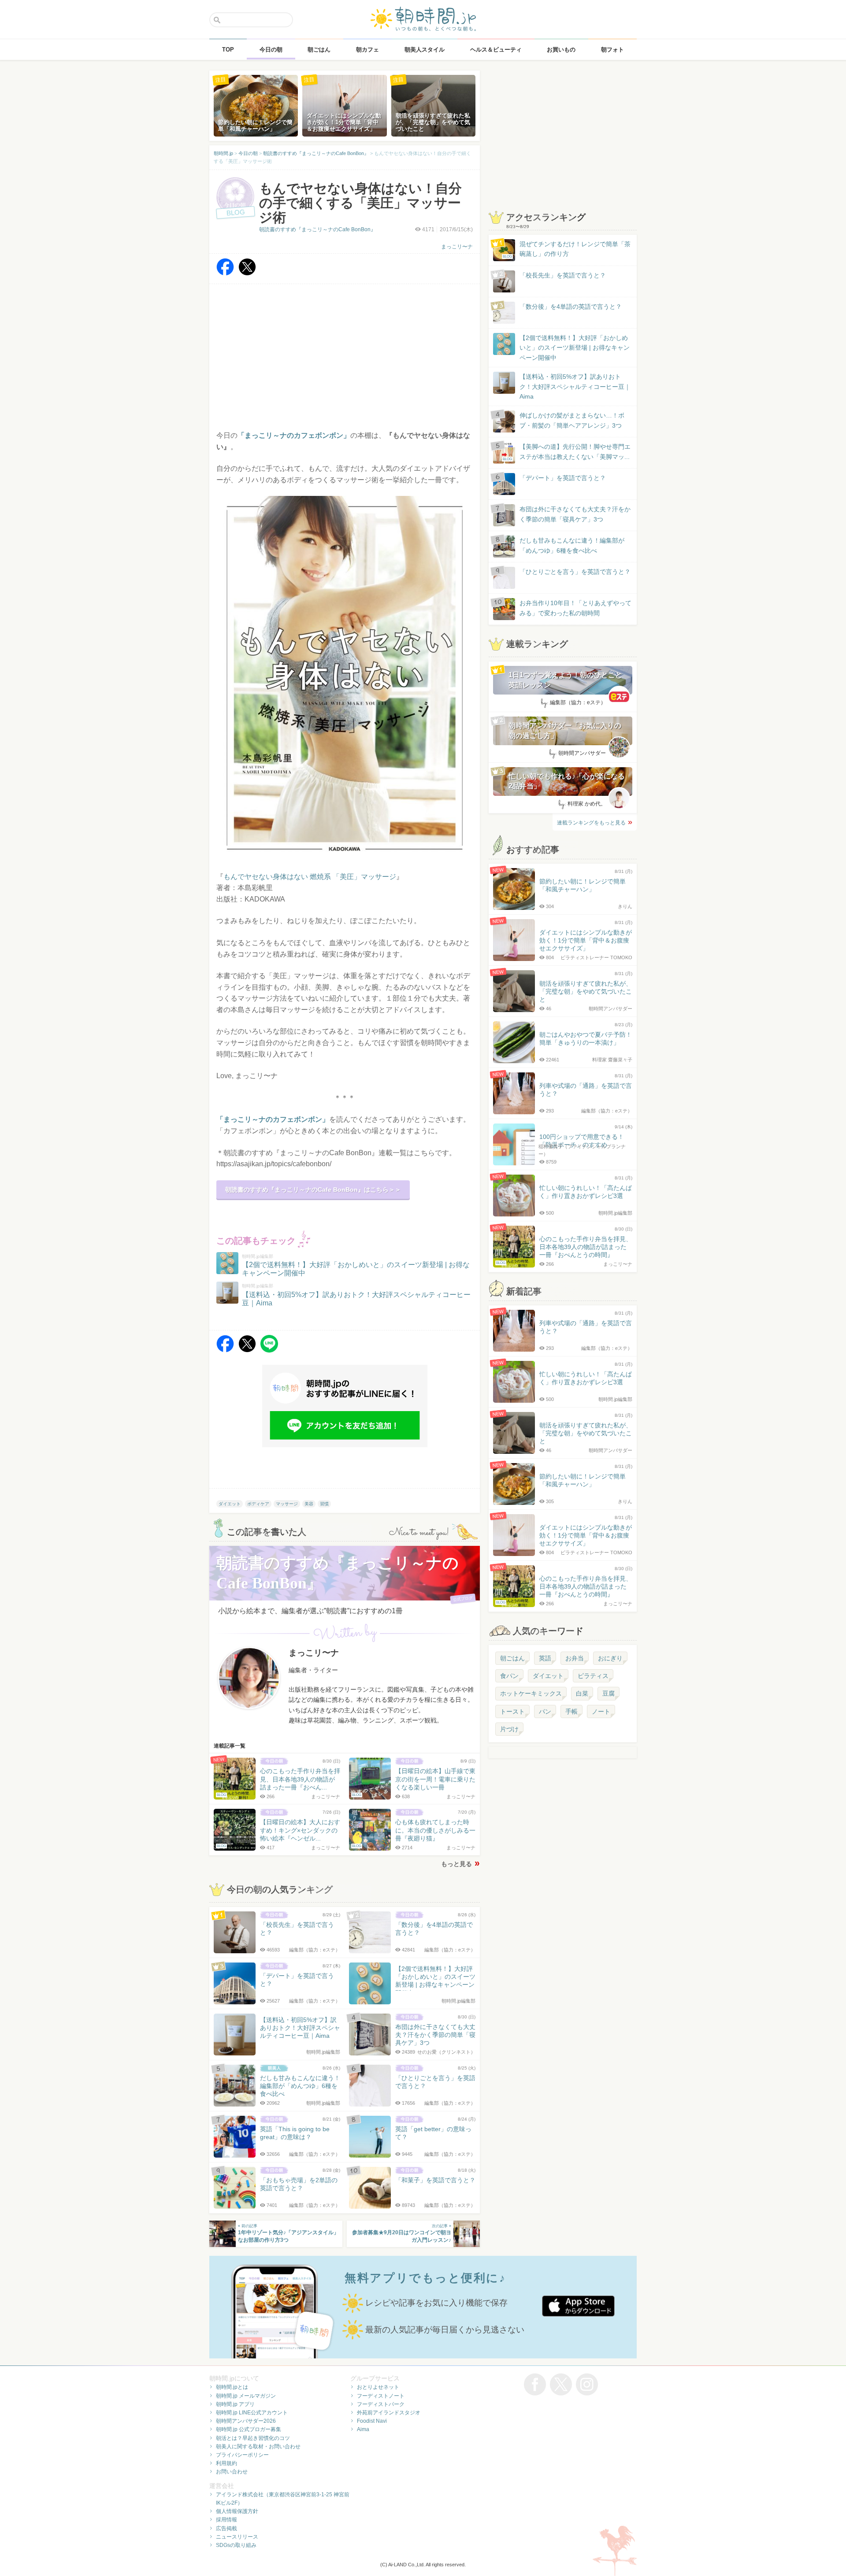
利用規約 (226, 2463)
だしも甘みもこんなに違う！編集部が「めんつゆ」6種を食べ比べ (572, 545)
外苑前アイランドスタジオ (389, 2413)
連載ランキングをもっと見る (591, 823)
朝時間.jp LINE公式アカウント (252, 2413)
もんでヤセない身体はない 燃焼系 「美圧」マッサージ (310, 877)
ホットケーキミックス (531, 1693)
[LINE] (269, 1350)
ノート (601, 1711)
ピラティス (593, 1676)
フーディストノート (381, 2396)
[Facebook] (225, 273)
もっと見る (456, 1864)
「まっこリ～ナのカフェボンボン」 (273, 1119)
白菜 (582, 1693)
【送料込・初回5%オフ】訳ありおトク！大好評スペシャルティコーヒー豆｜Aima (575, 386)
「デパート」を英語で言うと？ (563, 478)
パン (545, 1711)
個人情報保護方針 (237, 2511)
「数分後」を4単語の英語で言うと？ (571, 307)
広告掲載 (226, 2528)
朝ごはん (512, 1658)
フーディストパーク (381, 2404)
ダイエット (230, 1504)
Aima (363, 2429)
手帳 (571, 1711)
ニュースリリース (237, 2537)
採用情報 (226, 2520)
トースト (512, 1711)
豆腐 (609, 1693)
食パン (509, 1676)
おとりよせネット (378, 2387)
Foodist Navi (372, 2421)
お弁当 (575, 1658)
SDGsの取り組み (236, 2545)
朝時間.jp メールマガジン (246, 2396)
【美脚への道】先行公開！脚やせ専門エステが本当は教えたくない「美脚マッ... (567, 452)
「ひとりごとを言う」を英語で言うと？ (575, 572)
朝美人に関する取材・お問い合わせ (258, 2447)
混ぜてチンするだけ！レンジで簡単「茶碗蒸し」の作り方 (567, 249)
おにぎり (610, 1658)
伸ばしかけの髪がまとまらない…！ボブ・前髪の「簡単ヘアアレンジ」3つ (572, 420)
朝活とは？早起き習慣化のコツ (253, 2438)
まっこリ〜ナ (457, 247)
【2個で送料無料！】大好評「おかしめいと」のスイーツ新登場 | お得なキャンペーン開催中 (575, 348)
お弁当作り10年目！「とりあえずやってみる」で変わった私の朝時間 (575, 608)
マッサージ (287, 1504)
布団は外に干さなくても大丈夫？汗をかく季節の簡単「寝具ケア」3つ (575, 514)
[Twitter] (247, 273)
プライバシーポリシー (242, 2455)
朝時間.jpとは (232, 2387)
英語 (545, 1658)
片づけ (509, 1729)
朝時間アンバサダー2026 (246, 2421)
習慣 (324, 1504)
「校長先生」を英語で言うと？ (563, 275)
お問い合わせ (232, 2472)
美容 (309, 1504)
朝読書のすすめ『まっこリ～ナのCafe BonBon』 (317, 229)
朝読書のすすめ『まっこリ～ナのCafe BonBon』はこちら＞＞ (313, 1190)
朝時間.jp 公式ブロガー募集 (249, 2429)
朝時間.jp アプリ (235, 2404)
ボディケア (258, 1504)
